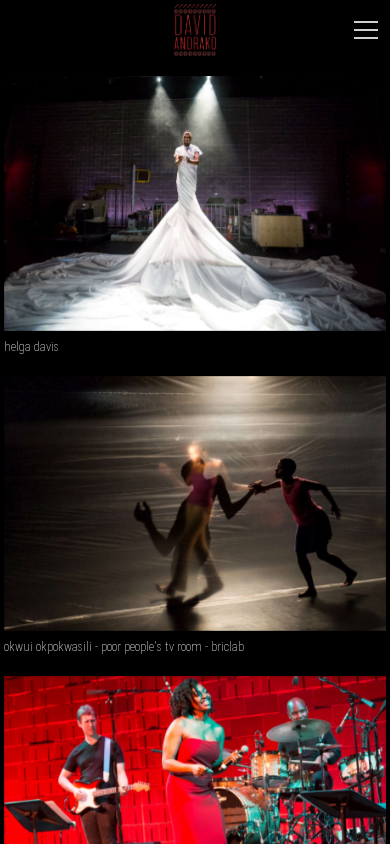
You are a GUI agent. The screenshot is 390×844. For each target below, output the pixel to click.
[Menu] (366, 30)
